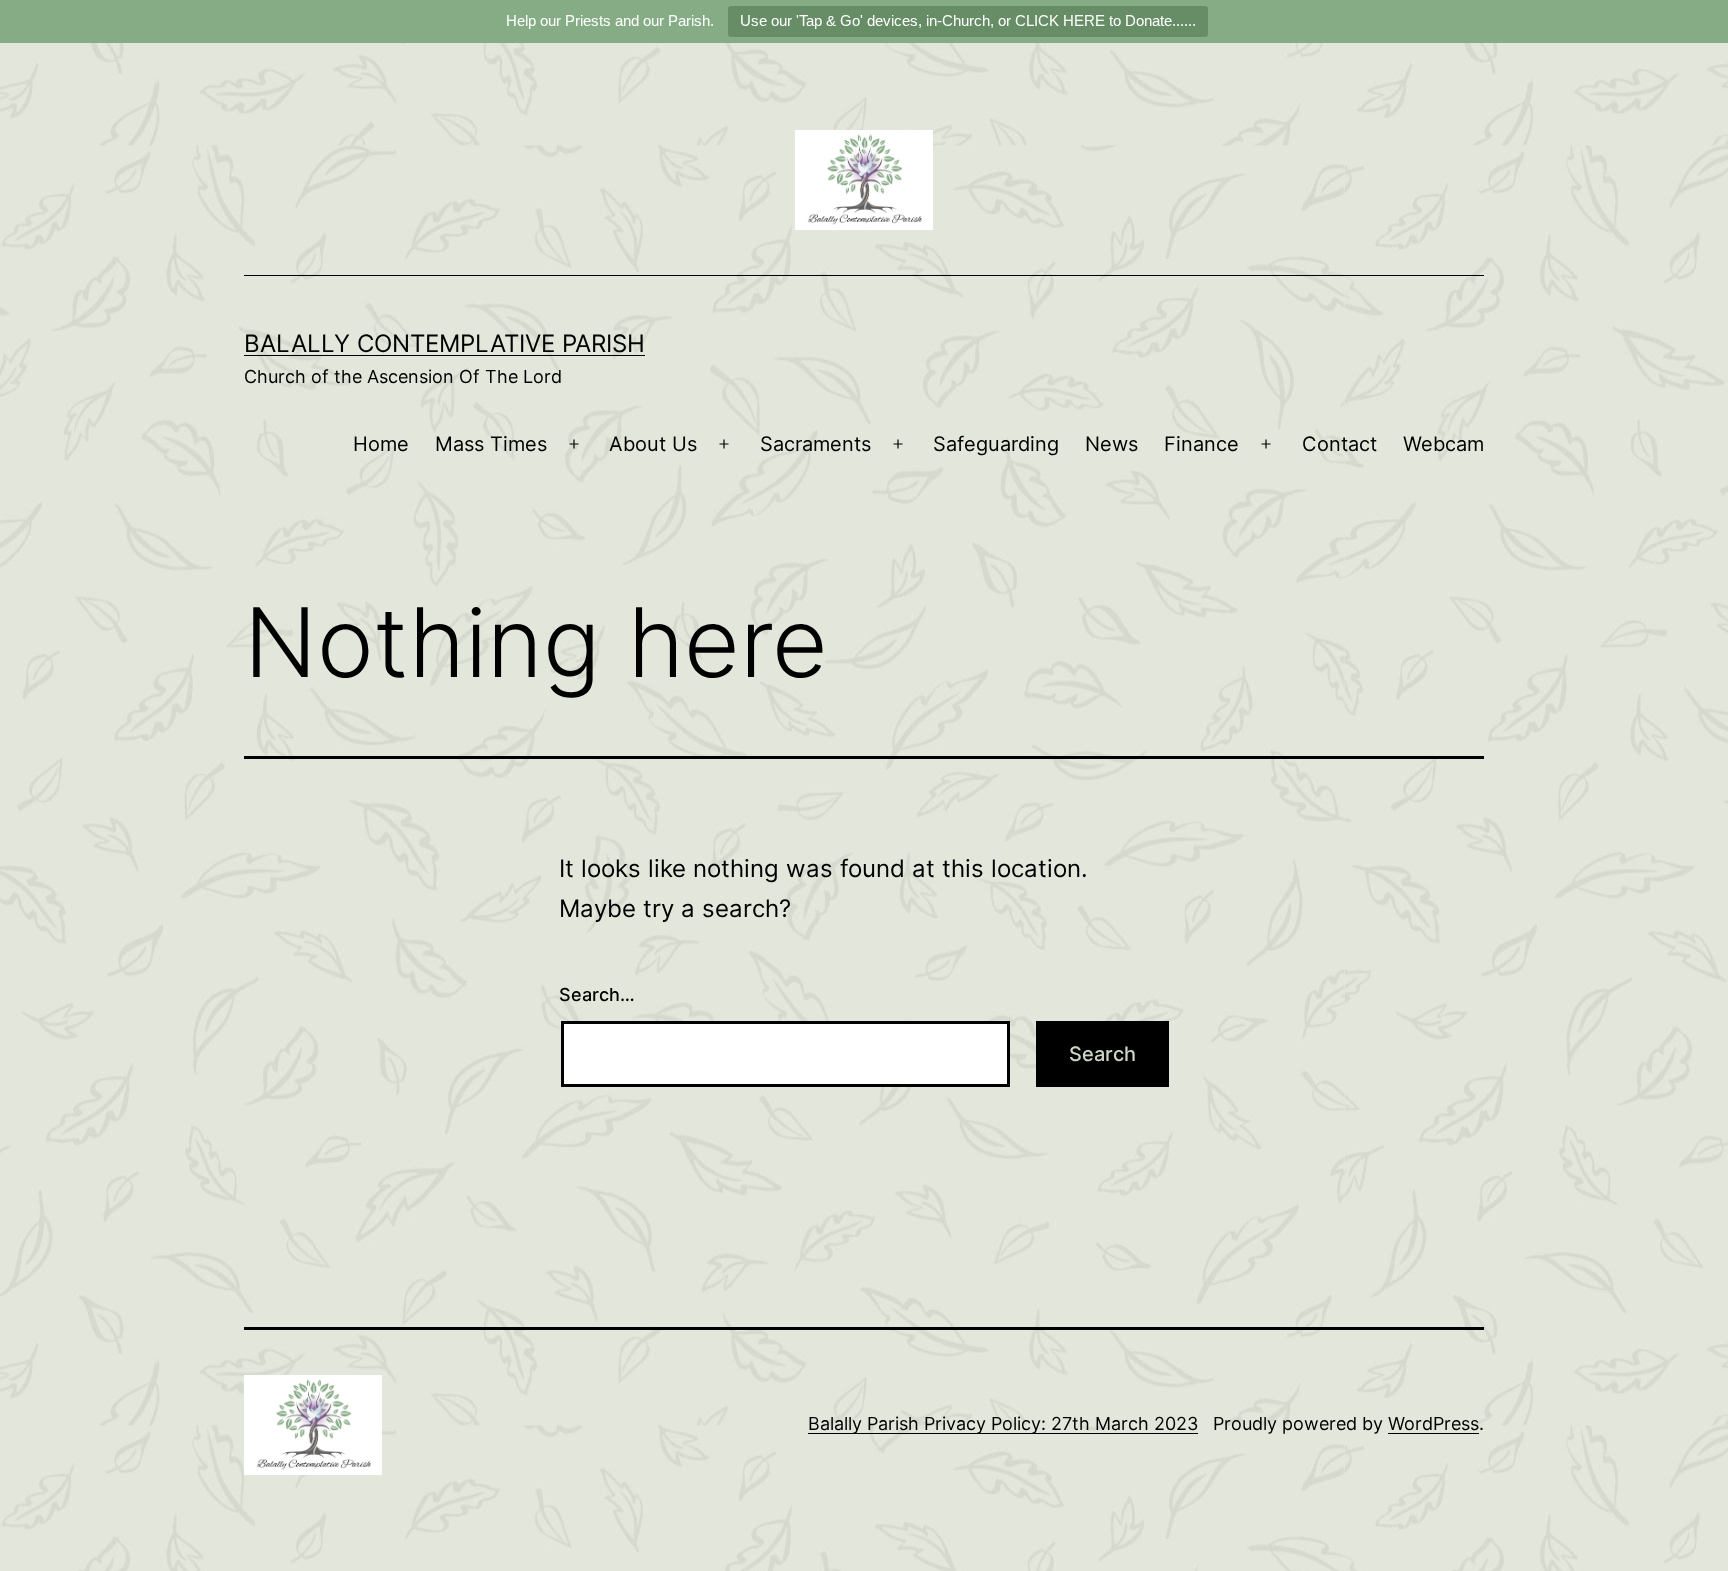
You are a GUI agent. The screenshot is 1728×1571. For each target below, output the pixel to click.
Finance (1201, 444)
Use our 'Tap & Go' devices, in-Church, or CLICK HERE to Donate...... (968, 20)
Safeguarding (996, 444)
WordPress (1433, 1423)
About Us (653, 444)
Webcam (1443, 444)
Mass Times (491, 444)
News (1111, 444)
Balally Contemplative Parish (444, 343)
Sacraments (815, 444)
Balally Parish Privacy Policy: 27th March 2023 (1003, 1423)
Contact (1339, 444)
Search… (597, 994)
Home (381, 444)
